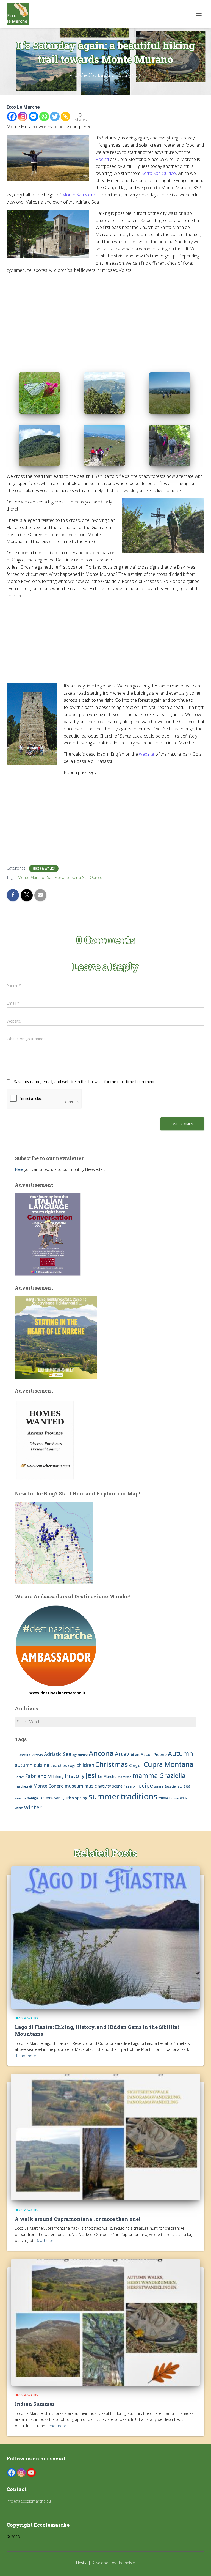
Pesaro (129, 1786)
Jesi (91, 1775)
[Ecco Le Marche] (20, 14)
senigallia (35, 1798)
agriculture (80, 1755)
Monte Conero (48, 1786)
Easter (19, 1777)
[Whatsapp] (44, 117)
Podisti (102, 159)
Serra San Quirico (159, 173)
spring (81, 1798)
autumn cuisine (32, 1765)
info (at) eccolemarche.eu (29, 2501)
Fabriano (36, 1776)
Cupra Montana (169, 1764)
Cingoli (136, 1765)
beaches (59, 1765)
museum (74, 1786)
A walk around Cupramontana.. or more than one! (77, 2219)
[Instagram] (23, 117)
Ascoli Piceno (154, 1754)
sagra (159, 1786)
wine (19, 1808)
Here (19, 1169)
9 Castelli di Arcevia (29, 1755)
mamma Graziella (159, 1775)
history (75, 1776)
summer (104, 1796)
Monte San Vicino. (80, 195)
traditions (139, 1796)
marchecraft (23, 1786)
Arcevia (124, 1754)
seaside (20, 1798)
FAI (50, 1777)
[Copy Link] (66, 117)
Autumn (181, 1753)
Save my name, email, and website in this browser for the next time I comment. (85, 1082)
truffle (163, 1798)
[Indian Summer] (105, 2322)
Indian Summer (35, 2404)
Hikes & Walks (44, 868)
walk (184, 1798)
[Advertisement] (105, 317)
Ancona (101, 1753)
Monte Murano (31, 877)
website (147, 754)
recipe (145, 1785)
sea (187, 1786)
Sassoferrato (173, 1786)
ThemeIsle (126, 2563)
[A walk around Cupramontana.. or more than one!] (105, 2137)
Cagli (72, 1766)
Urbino (174, 1798)
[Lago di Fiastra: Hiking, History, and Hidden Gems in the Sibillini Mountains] (105, 1937)
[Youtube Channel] (31, 2473)
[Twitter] (55, 117)
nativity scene (110, 1786)
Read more (26, 2056)
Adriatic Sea (58, 1754)
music (91, 1786)
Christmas (112, 1764)
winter (33, 1807)
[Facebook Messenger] (33, 117)
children (85, 1765)
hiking (59, 1776)
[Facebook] (12, 117)
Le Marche (107, 1776)
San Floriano (58, 877)
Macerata (124, 1777)
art (137, 1755)
